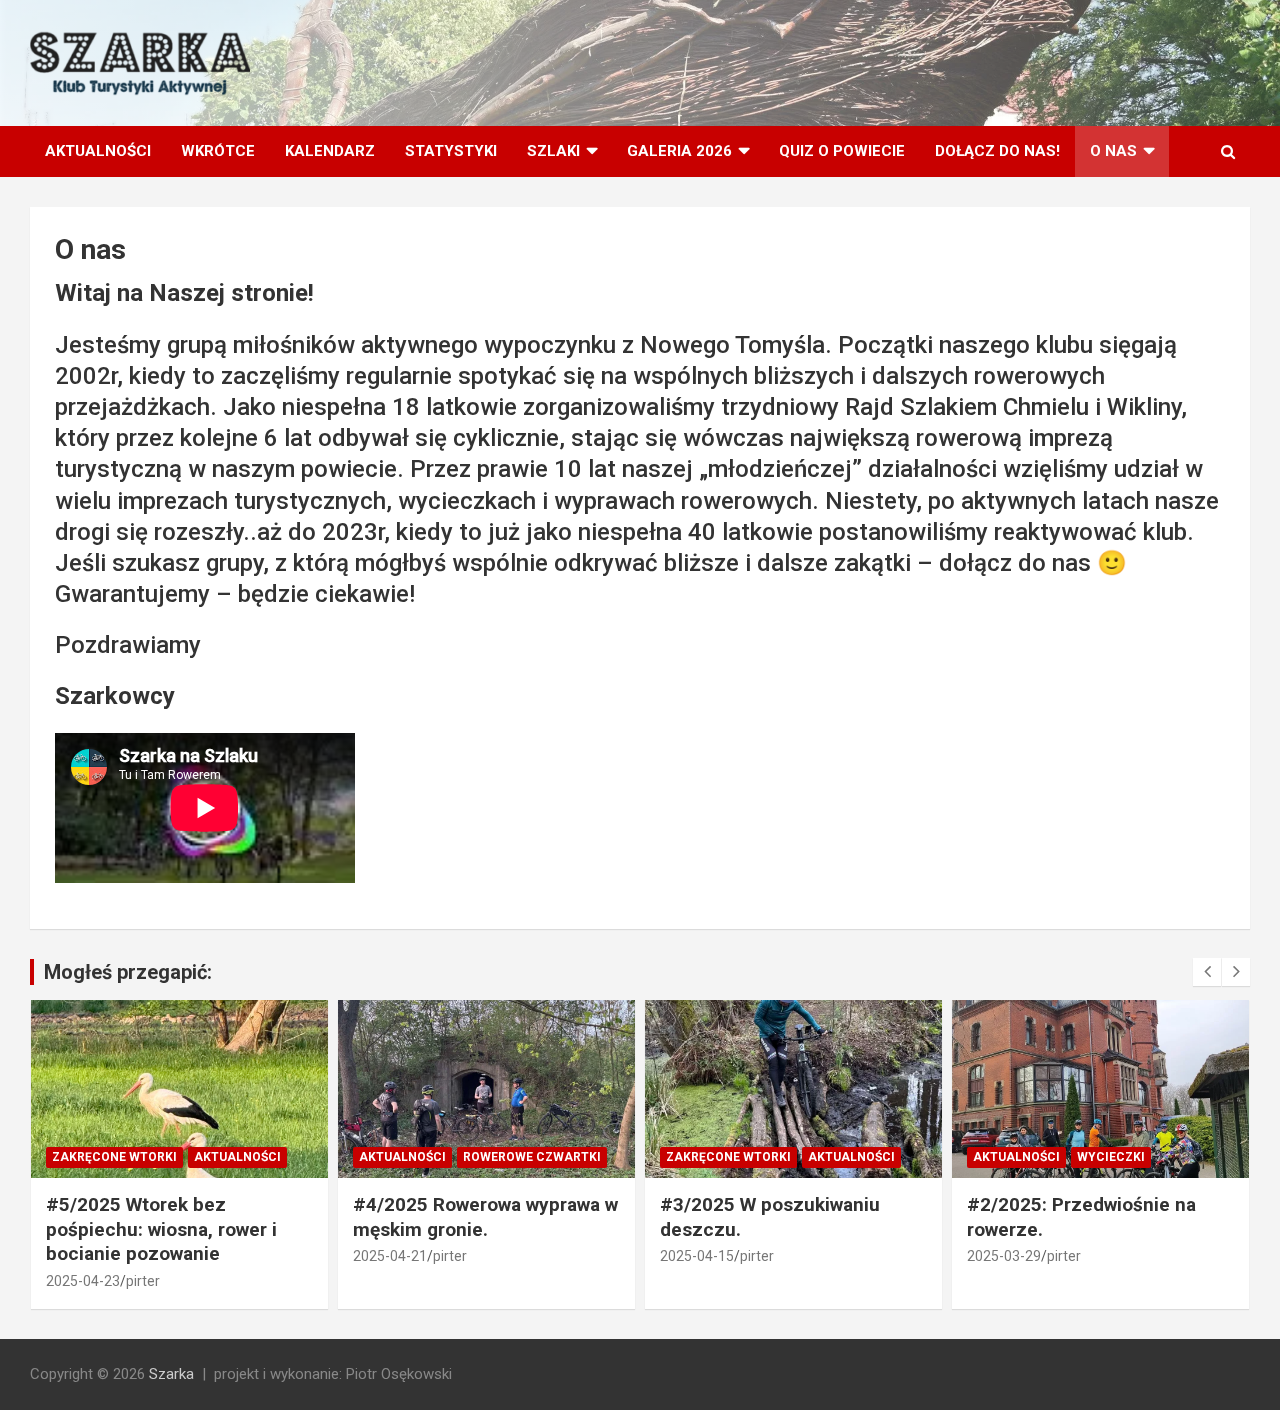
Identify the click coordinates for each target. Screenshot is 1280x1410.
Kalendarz (330, 151)
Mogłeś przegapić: (128, 972)
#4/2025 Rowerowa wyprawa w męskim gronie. (485, 1217)
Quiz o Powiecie (842, 151)
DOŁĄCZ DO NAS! (997, 151)
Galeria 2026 (679, 151)
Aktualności (98, 151)
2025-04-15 (697, 1256)
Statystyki (451, 151)
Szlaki (553, 151)
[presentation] (1207, 972)
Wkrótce (218, 151)
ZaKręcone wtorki (114, 1157)
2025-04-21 (390, 1256)
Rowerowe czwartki (532, 1157)
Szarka (171, 1374)
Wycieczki (1111, 1157)
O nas (1113, 151)
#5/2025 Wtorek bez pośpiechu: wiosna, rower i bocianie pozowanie (161, 1229)
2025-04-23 (83, 1281)
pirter (143, 1281)
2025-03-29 (1004, 1256)
